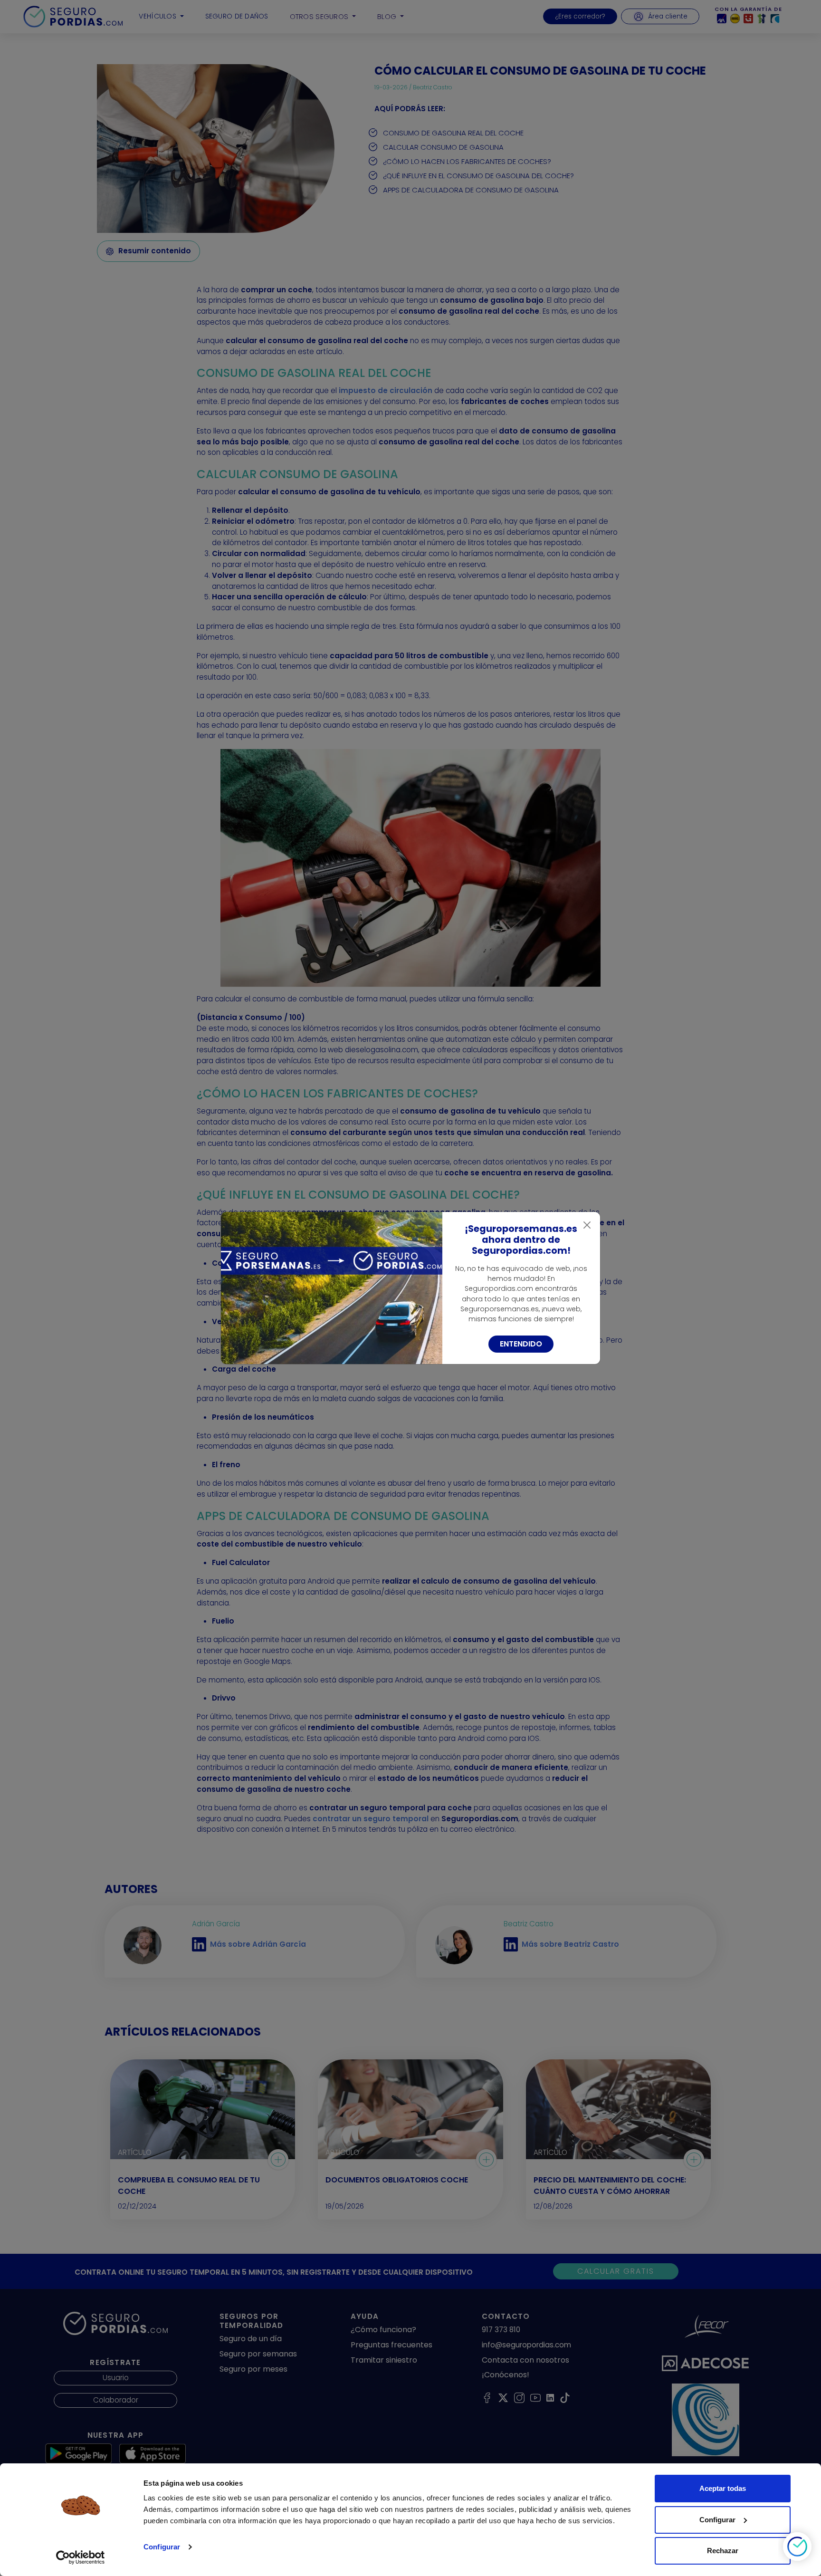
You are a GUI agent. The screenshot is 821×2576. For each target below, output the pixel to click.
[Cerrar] (587, 1225)
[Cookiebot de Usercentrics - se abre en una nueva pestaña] (81, 2557)
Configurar (162, 2547)
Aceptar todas (723, 2488)
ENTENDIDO (521, 1344)
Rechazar (723, 2551)
